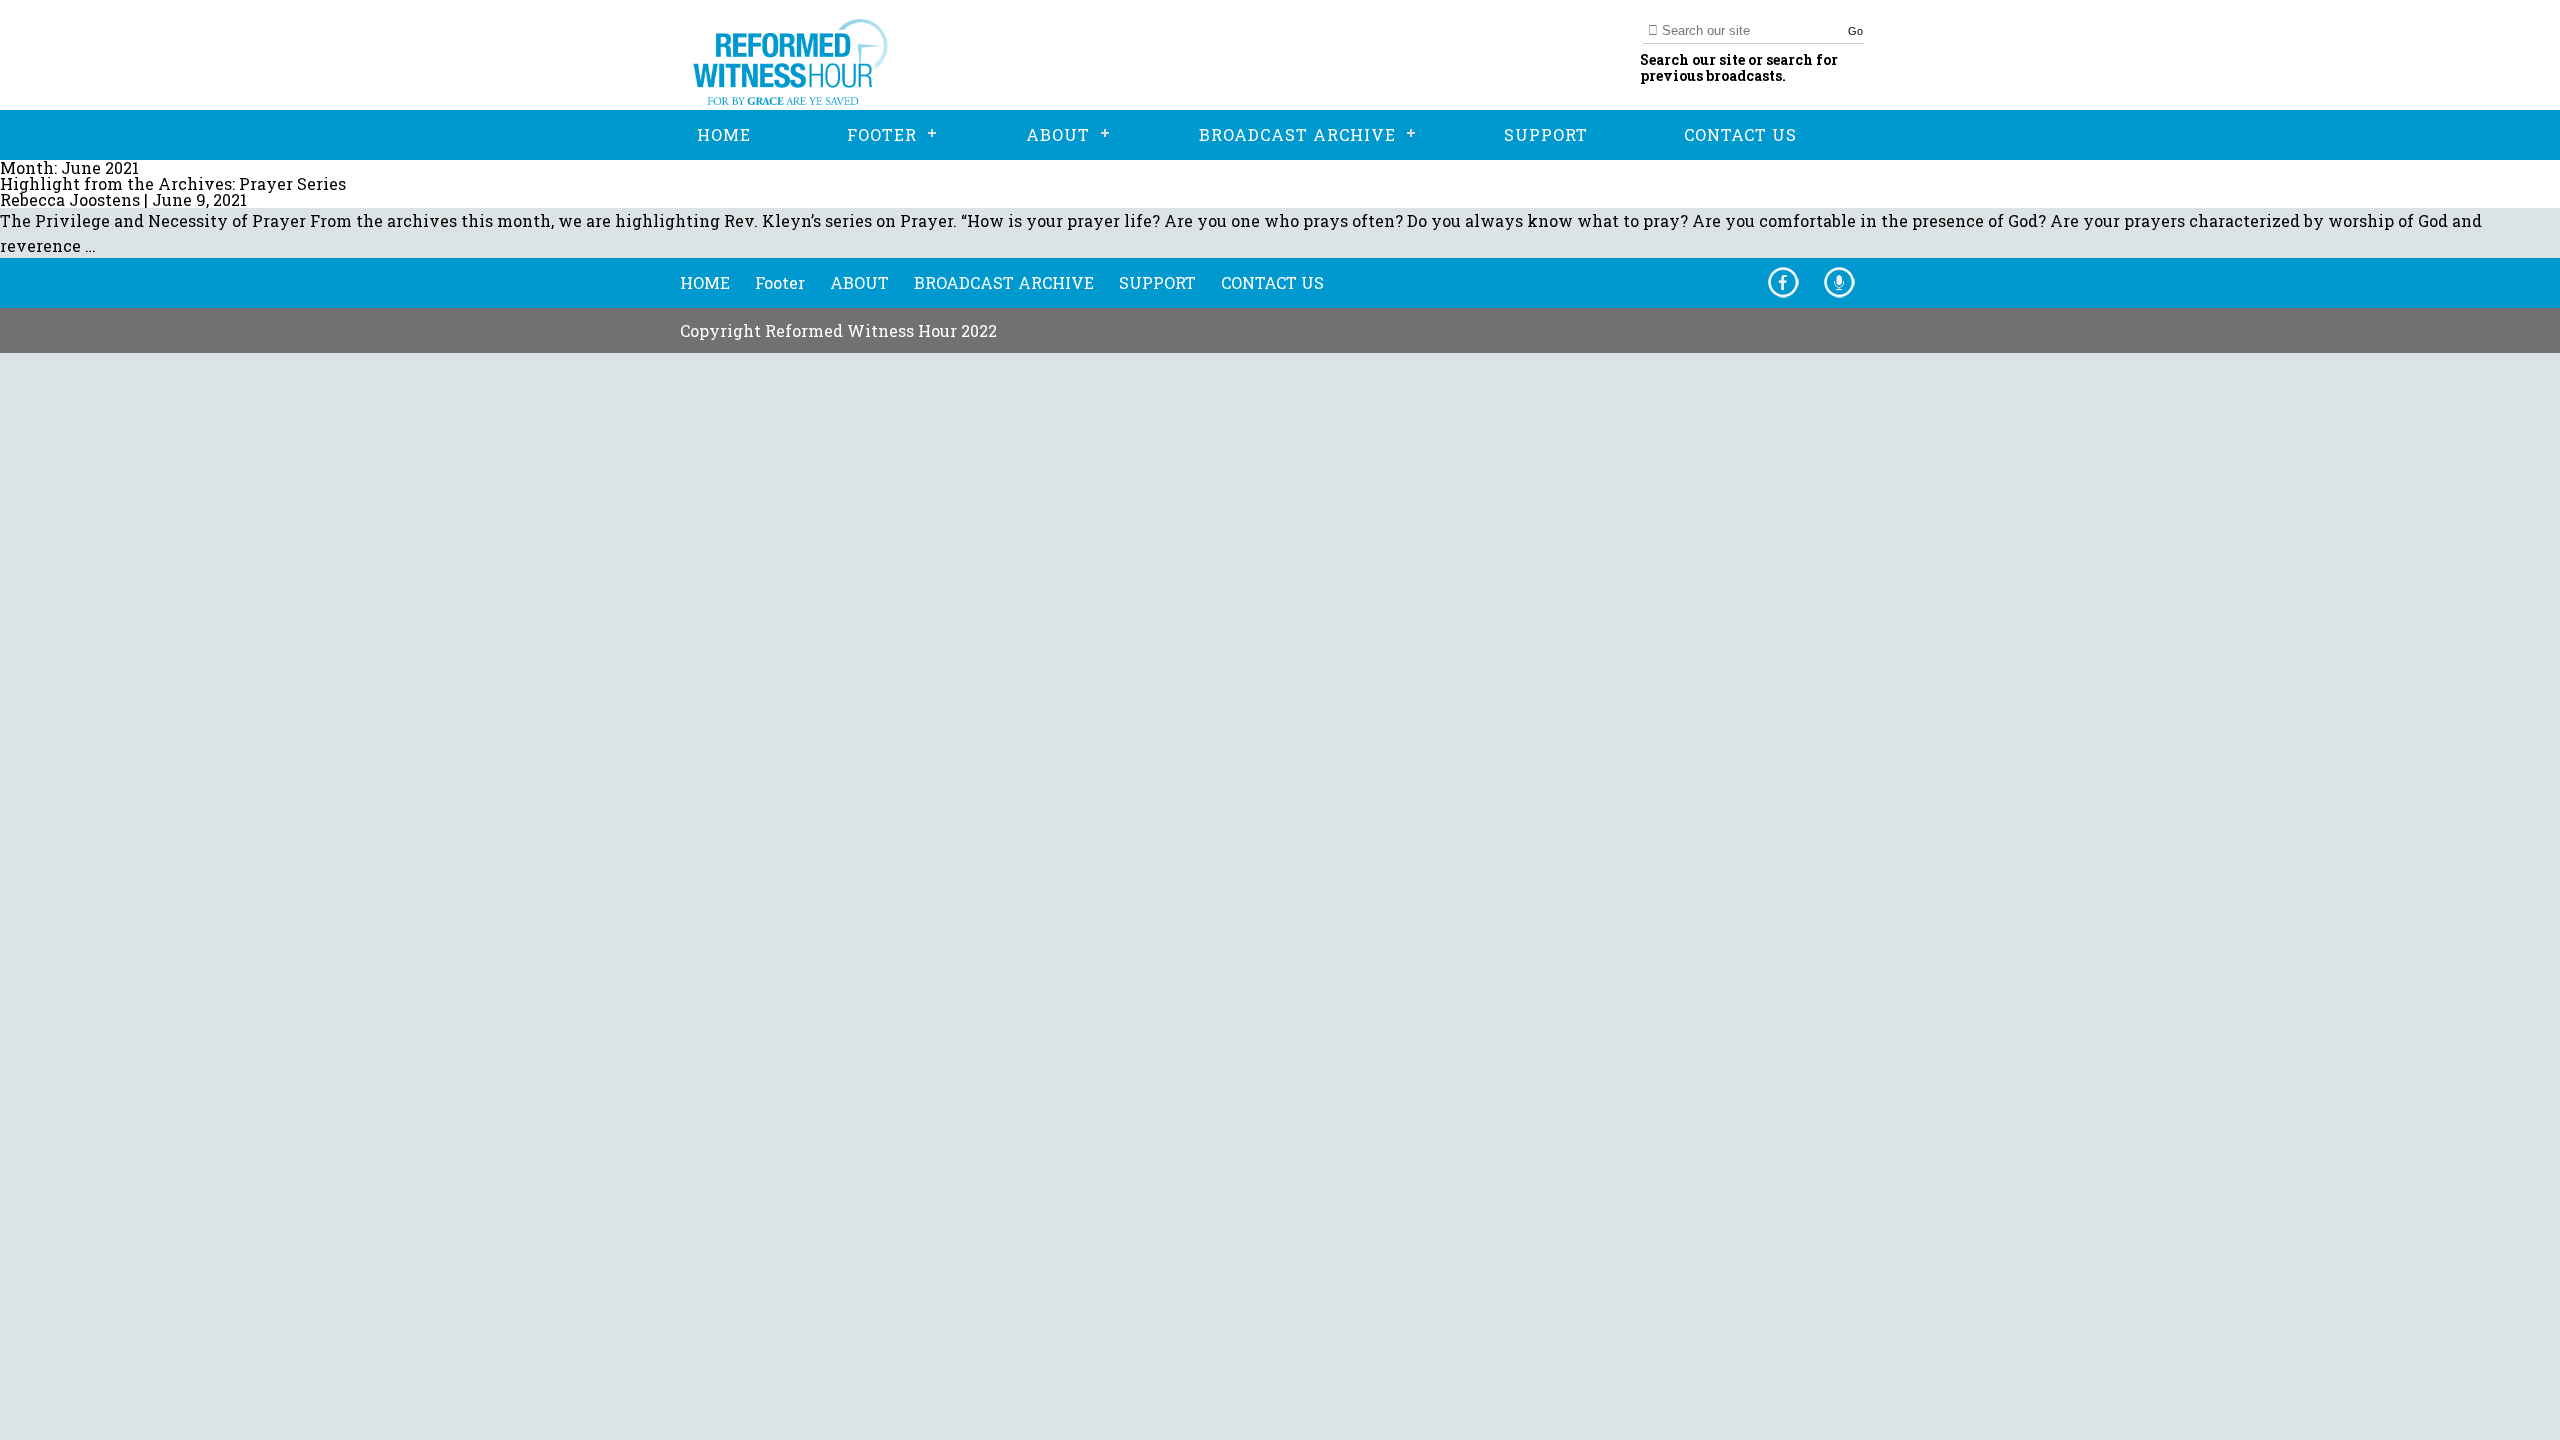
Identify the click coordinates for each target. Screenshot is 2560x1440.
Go (1855, 31)
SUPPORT (1157, 282)
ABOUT (859, 282)
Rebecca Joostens (70, 199)
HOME (705, 282)
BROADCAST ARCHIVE (1004, 282)
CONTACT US (1272, 282)
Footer (780, 282)
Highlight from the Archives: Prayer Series (173, 183)
